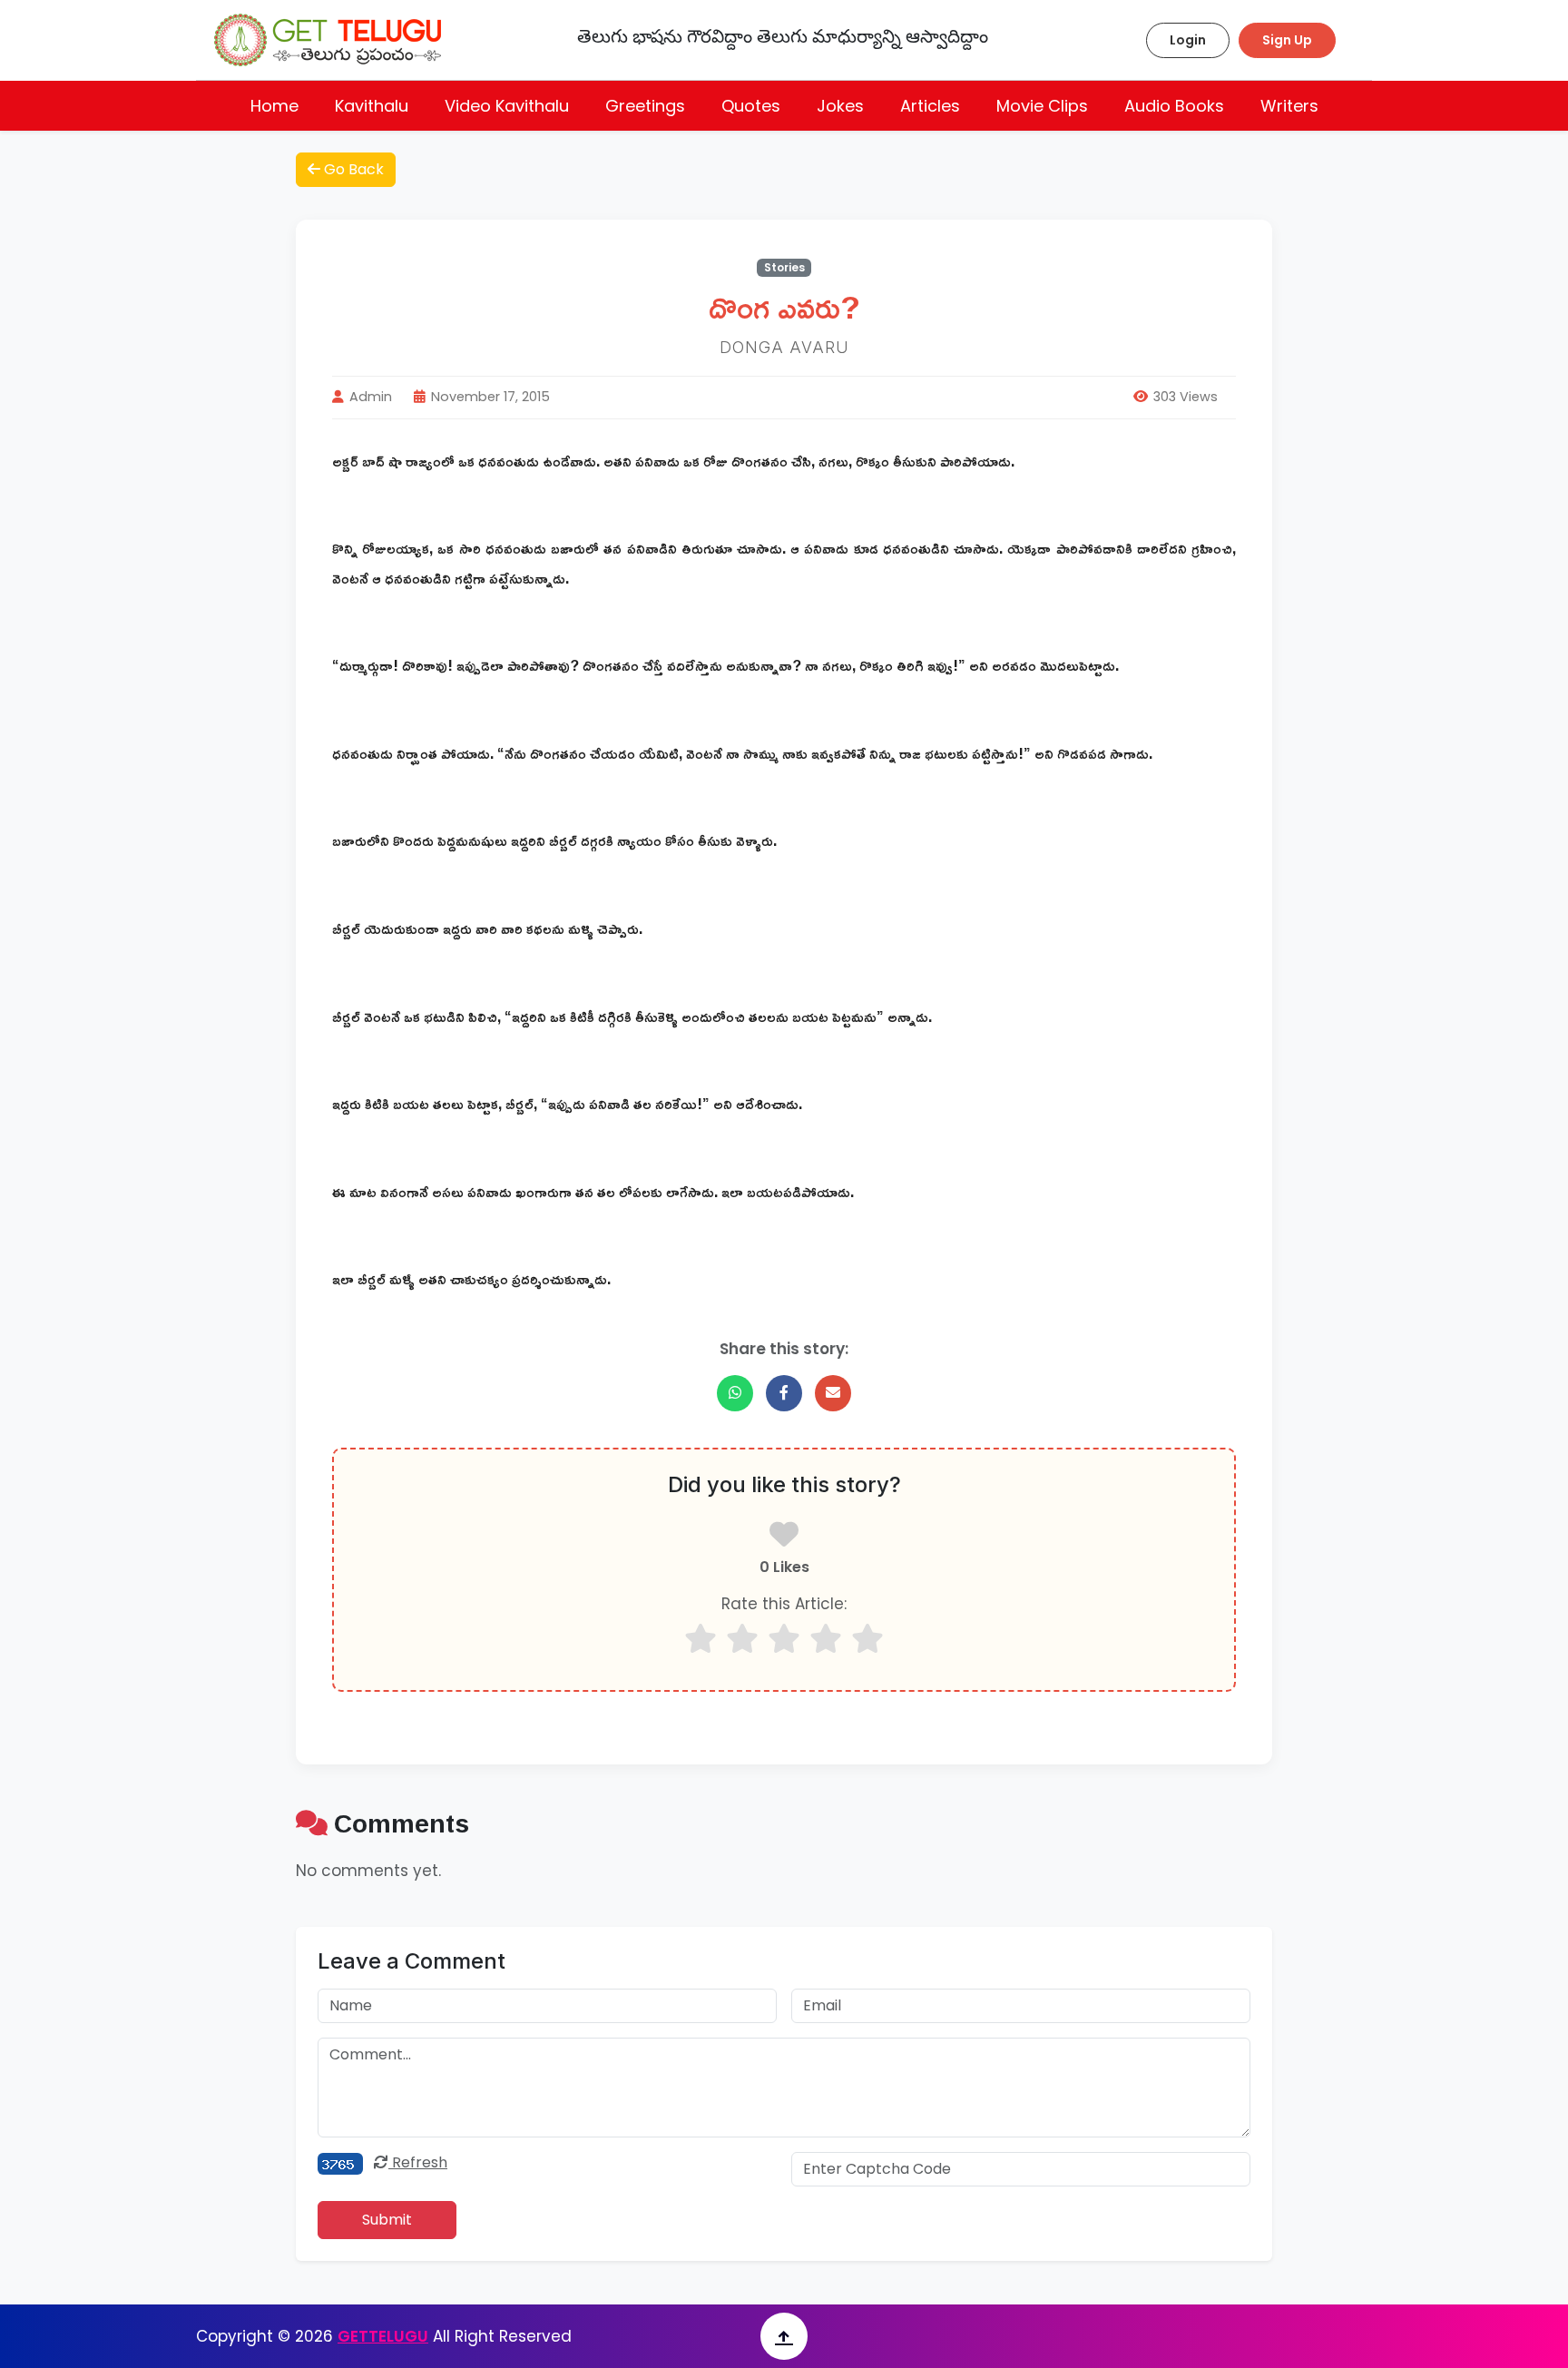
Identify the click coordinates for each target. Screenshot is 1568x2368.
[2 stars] (742, 1639)
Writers (1289, 106)
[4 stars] (826, 1639)
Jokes (840, 106)
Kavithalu (372, 106)
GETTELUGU (383, 2336)
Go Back (352, 169)
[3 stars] (784, 1639)
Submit (387, 2220)
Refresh (418, 2162)
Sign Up (1287, 40)
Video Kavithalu (507, 106)
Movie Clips (1042, 106)
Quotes (751, 106)
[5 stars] (867, 1639)
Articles (930, 106)
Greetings (645, 106)
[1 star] (701, 1639)
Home (274, 106)
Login (1188, 40)
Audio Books (1174, 106)
